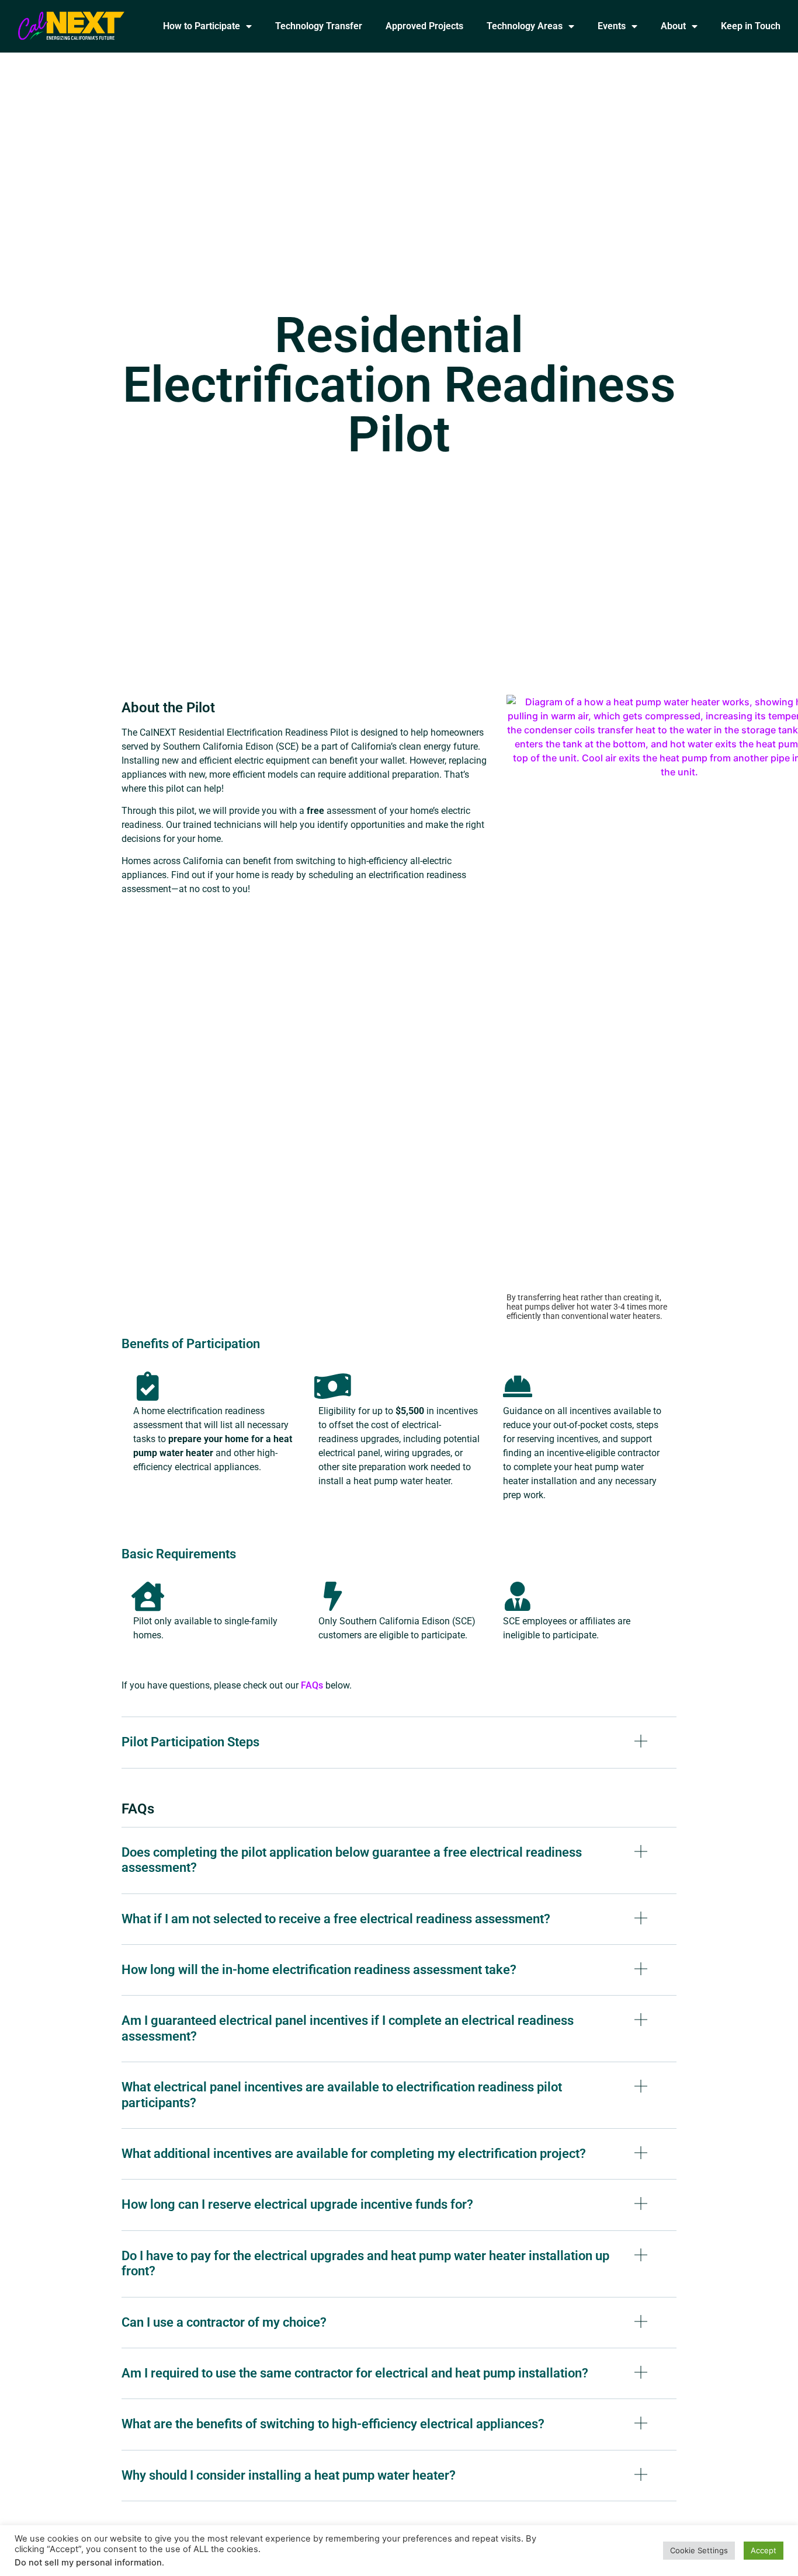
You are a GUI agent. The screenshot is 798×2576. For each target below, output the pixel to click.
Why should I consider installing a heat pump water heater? (289, 2475)
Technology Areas (525, 26)
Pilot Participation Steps (190, 1742)
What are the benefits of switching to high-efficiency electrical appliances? (333, 2424)
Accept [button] (764, 2550)
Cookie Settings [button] (699, 2550)
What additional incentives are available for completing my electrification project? (354, 2154)
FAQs (312, 1685)
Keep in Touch (751, 26)
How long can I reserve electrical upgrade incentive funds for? (297, 2204)
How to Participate (202, 26)
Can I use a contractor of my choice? (224, 2322)
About (673, 26)
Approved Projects (424, 26)
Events (612, 26)
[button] (399, 1751)
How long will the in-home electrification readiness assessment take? (319, 1970)
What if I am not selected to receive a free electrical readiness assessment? (336, 1919)
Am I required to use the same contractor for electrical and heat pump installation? (355, 2373)
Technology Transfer (319, 26)
